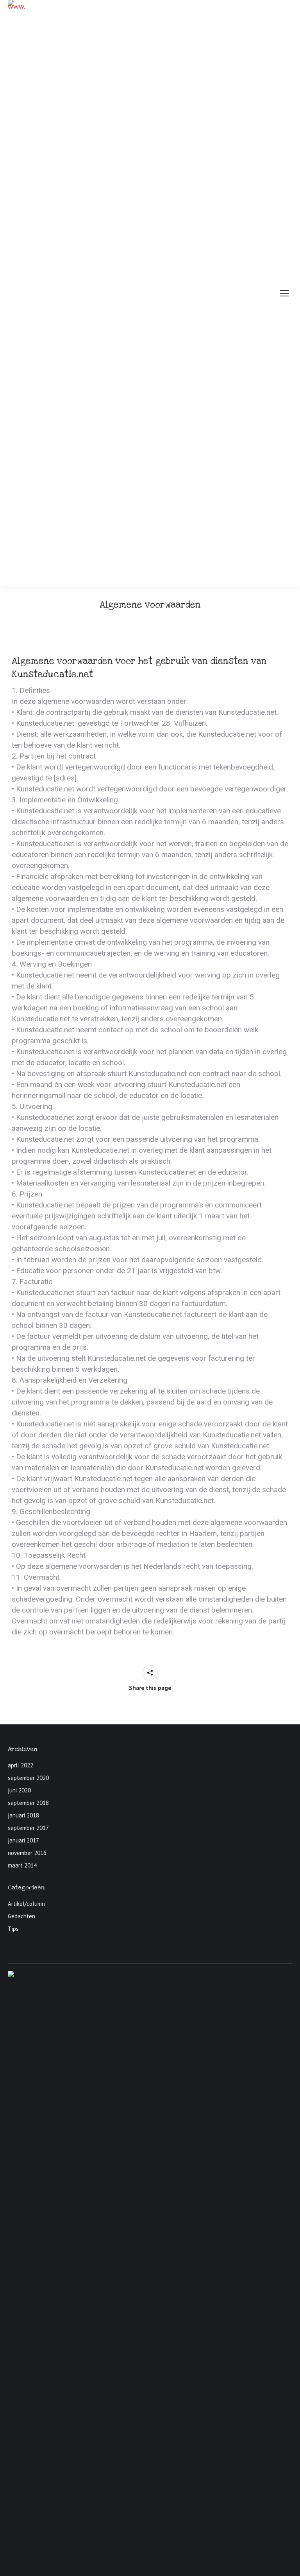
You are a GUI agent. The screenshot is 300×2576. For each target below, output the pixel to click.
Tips (13, 1929)
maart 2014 (22, 1865)
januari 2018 (23, 1815)
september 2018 (28, 1803)
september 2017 (28, 1828)
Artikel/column (26, 1904)
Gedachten (21, 1916)
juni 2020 (19, 1790)
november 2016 (27, 1853)
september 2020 (28, 1778)
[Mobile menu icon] (284, 293)
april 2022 (21, 1765)
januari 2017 (23, 1840)
